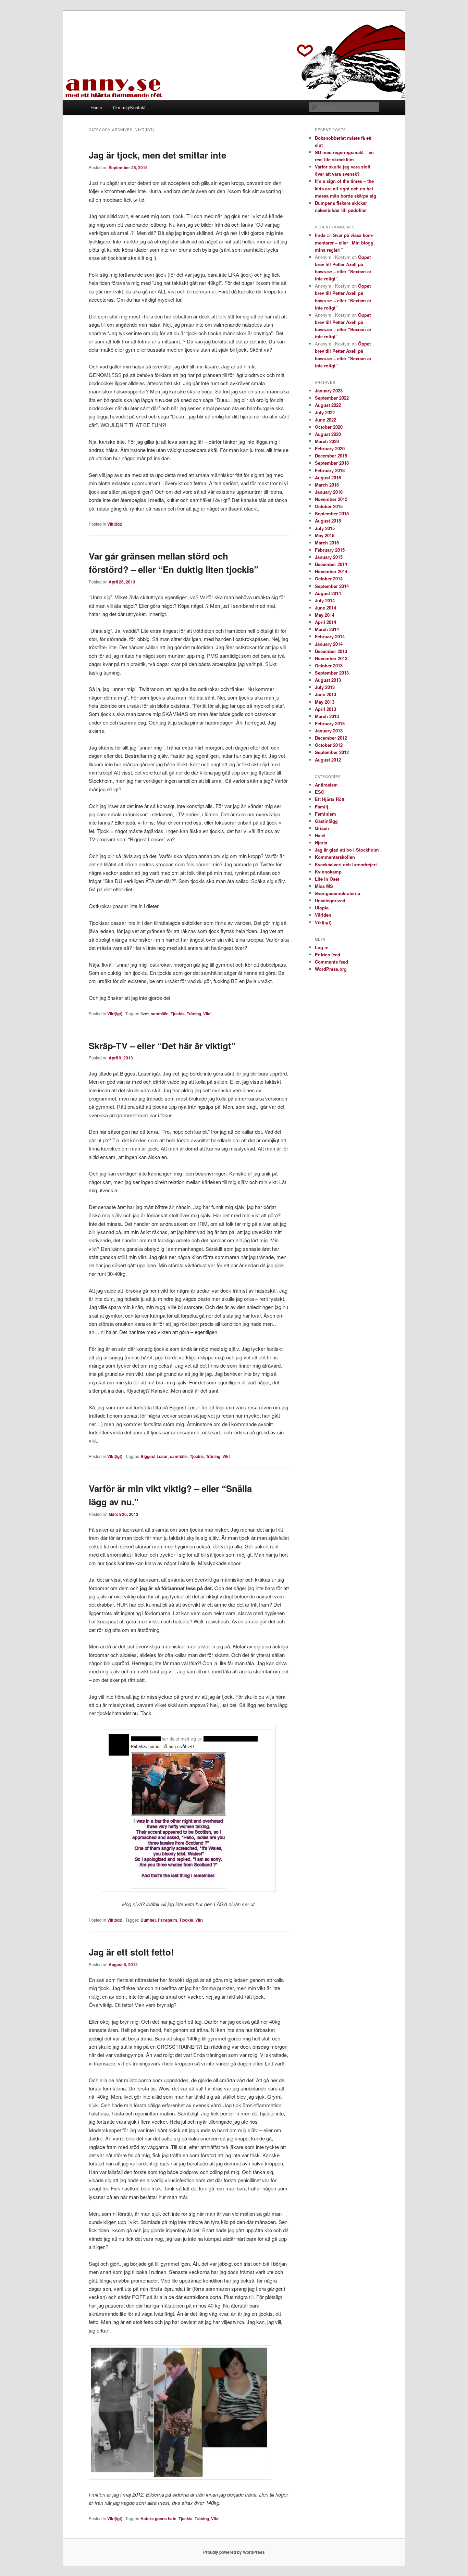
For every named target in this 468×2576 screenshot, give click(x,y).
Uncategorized (330, 900)
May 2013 (325, 702)
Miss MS (324, 886)
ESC (319, 792)
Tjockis (178, 1014)
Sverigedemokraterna (337, 893)
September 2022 (332, 398)
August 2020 (328, 434)
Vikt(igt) (115, 524)
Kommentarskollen (335, 857)
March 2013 (327, 716)
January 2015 (329, 557)
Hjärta (321, 843)
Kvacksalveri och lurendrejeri (346, 864)
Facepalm (168, 1920)
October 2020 (329, 427)
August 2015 (328, 521)
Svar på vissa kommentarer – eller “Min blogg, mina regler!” (345, 242)
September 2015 (332, 513)
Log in (322, 947)
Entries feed (328, 954)
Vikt (207, 1014)
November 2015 (331, 499)
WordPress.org (331, 969)
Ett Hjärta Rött (330, 799)
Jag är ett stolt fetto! (131, 1952)
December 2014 (331, 564)
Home (96, 107)
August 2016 (328, 477)
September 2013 (332, 673)
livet (145, 1014)
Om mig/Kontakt (129, 107)
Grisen (322, 828)
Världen (323, 915)
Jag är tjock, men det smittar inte (157, 155)
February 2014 (330, 636)
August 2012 (328, 760)
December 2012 (331, 738)
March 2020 (327, 441)
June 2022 (325, 420)
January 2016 (329, 492)
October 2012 (329, 745)
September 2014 (332, 586)
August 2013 (328, 680)
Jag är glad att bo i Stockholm (347, 850)
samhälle (160, 1014)
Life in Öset (327, 879)
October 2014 (329, 579)
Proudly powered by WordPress (234, 2552)
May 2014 (325, 615)
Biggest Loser (154, 1456)
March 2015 (327, 543)
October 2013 (329, 665)
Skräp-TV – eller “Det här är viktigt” (162, 1046)
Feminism (325, 814)
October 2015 (329, 506)
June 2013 (325, 694)
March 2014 (327, 629)
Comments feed (331, 962)
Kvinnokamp (328, 872)
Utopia (322, 908)
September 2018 (332, 463)
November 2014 (331, 571)
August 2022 (328, 405)
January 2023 (329, 391)
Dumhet (148, 1920)
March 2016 (327, 485)
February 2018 (330, 470)
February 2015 (330, 550)
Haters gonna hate (158, 2518)
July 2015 (325, 528)
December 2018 (331, 456)
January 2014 (329, 644)
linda (320, 235)
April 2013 (325, 709)
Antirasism (326, 785)
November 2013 (331, 658)
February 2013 (330, 723)
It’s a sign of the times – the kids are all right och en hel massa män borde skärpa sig (346, 188)
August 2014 (328, 593)
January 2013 (329, 731)
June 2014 (325, 608)
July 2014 (325, 600)
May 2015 (325, 535)
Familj (322, 807)
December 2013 (331, 651)
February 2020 (330, 448)
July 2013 (325, 687)
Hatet (320, 835)
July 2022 (325, 412)
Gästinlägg (326, 821)
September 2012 (332, 752)
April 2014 (325, 622)
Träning (194, 1014)
